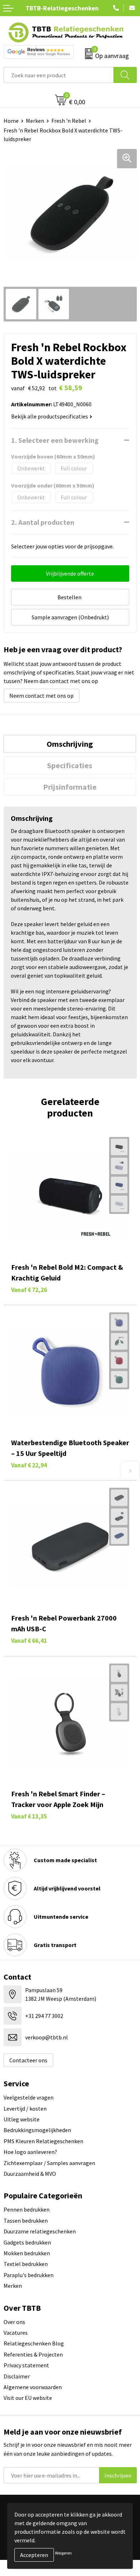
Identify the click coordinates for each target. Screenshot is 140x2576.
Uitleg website (22, 2119)
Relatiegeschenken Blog (34, 2343)
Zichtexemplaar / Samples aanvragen (49, 2163)
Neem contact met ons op (41, 696)
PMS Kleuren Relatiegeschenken (43, 2141)
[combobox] (59, 75)
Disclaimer (17, 2376)
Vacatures (16, 2333)
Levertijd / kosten (25, 2108)
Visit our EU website (28, 2398)
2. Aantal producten (43, 522)
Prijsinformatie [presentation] (70, 787)
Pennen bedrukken (27, 2209)
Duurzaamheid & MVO (30, 2174)
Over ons (14, 2322)
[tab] (70, 744)
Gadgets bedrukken (27, 2242)
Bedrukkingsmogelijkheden (37, 2130)
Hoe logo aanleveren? (30, 2152)
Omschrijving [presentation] (70, 744)
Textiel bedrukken (26, 2264)
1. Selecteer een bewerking (55, 440)
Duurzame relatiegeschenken (40, 2231)
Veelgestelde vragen (29, 2097)
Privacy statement (26, 2365)
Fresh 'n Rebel (69, 121)
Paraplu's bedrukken (29, 2275)
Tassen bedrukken (26, 2221)
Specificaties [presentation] (70, 765)
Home (11, 121)
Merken (35, 121)
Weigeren (63, 2553)
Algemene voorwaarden (33, 2387)
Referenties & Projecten (33, 2354)
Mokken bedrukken (27, 2253)
